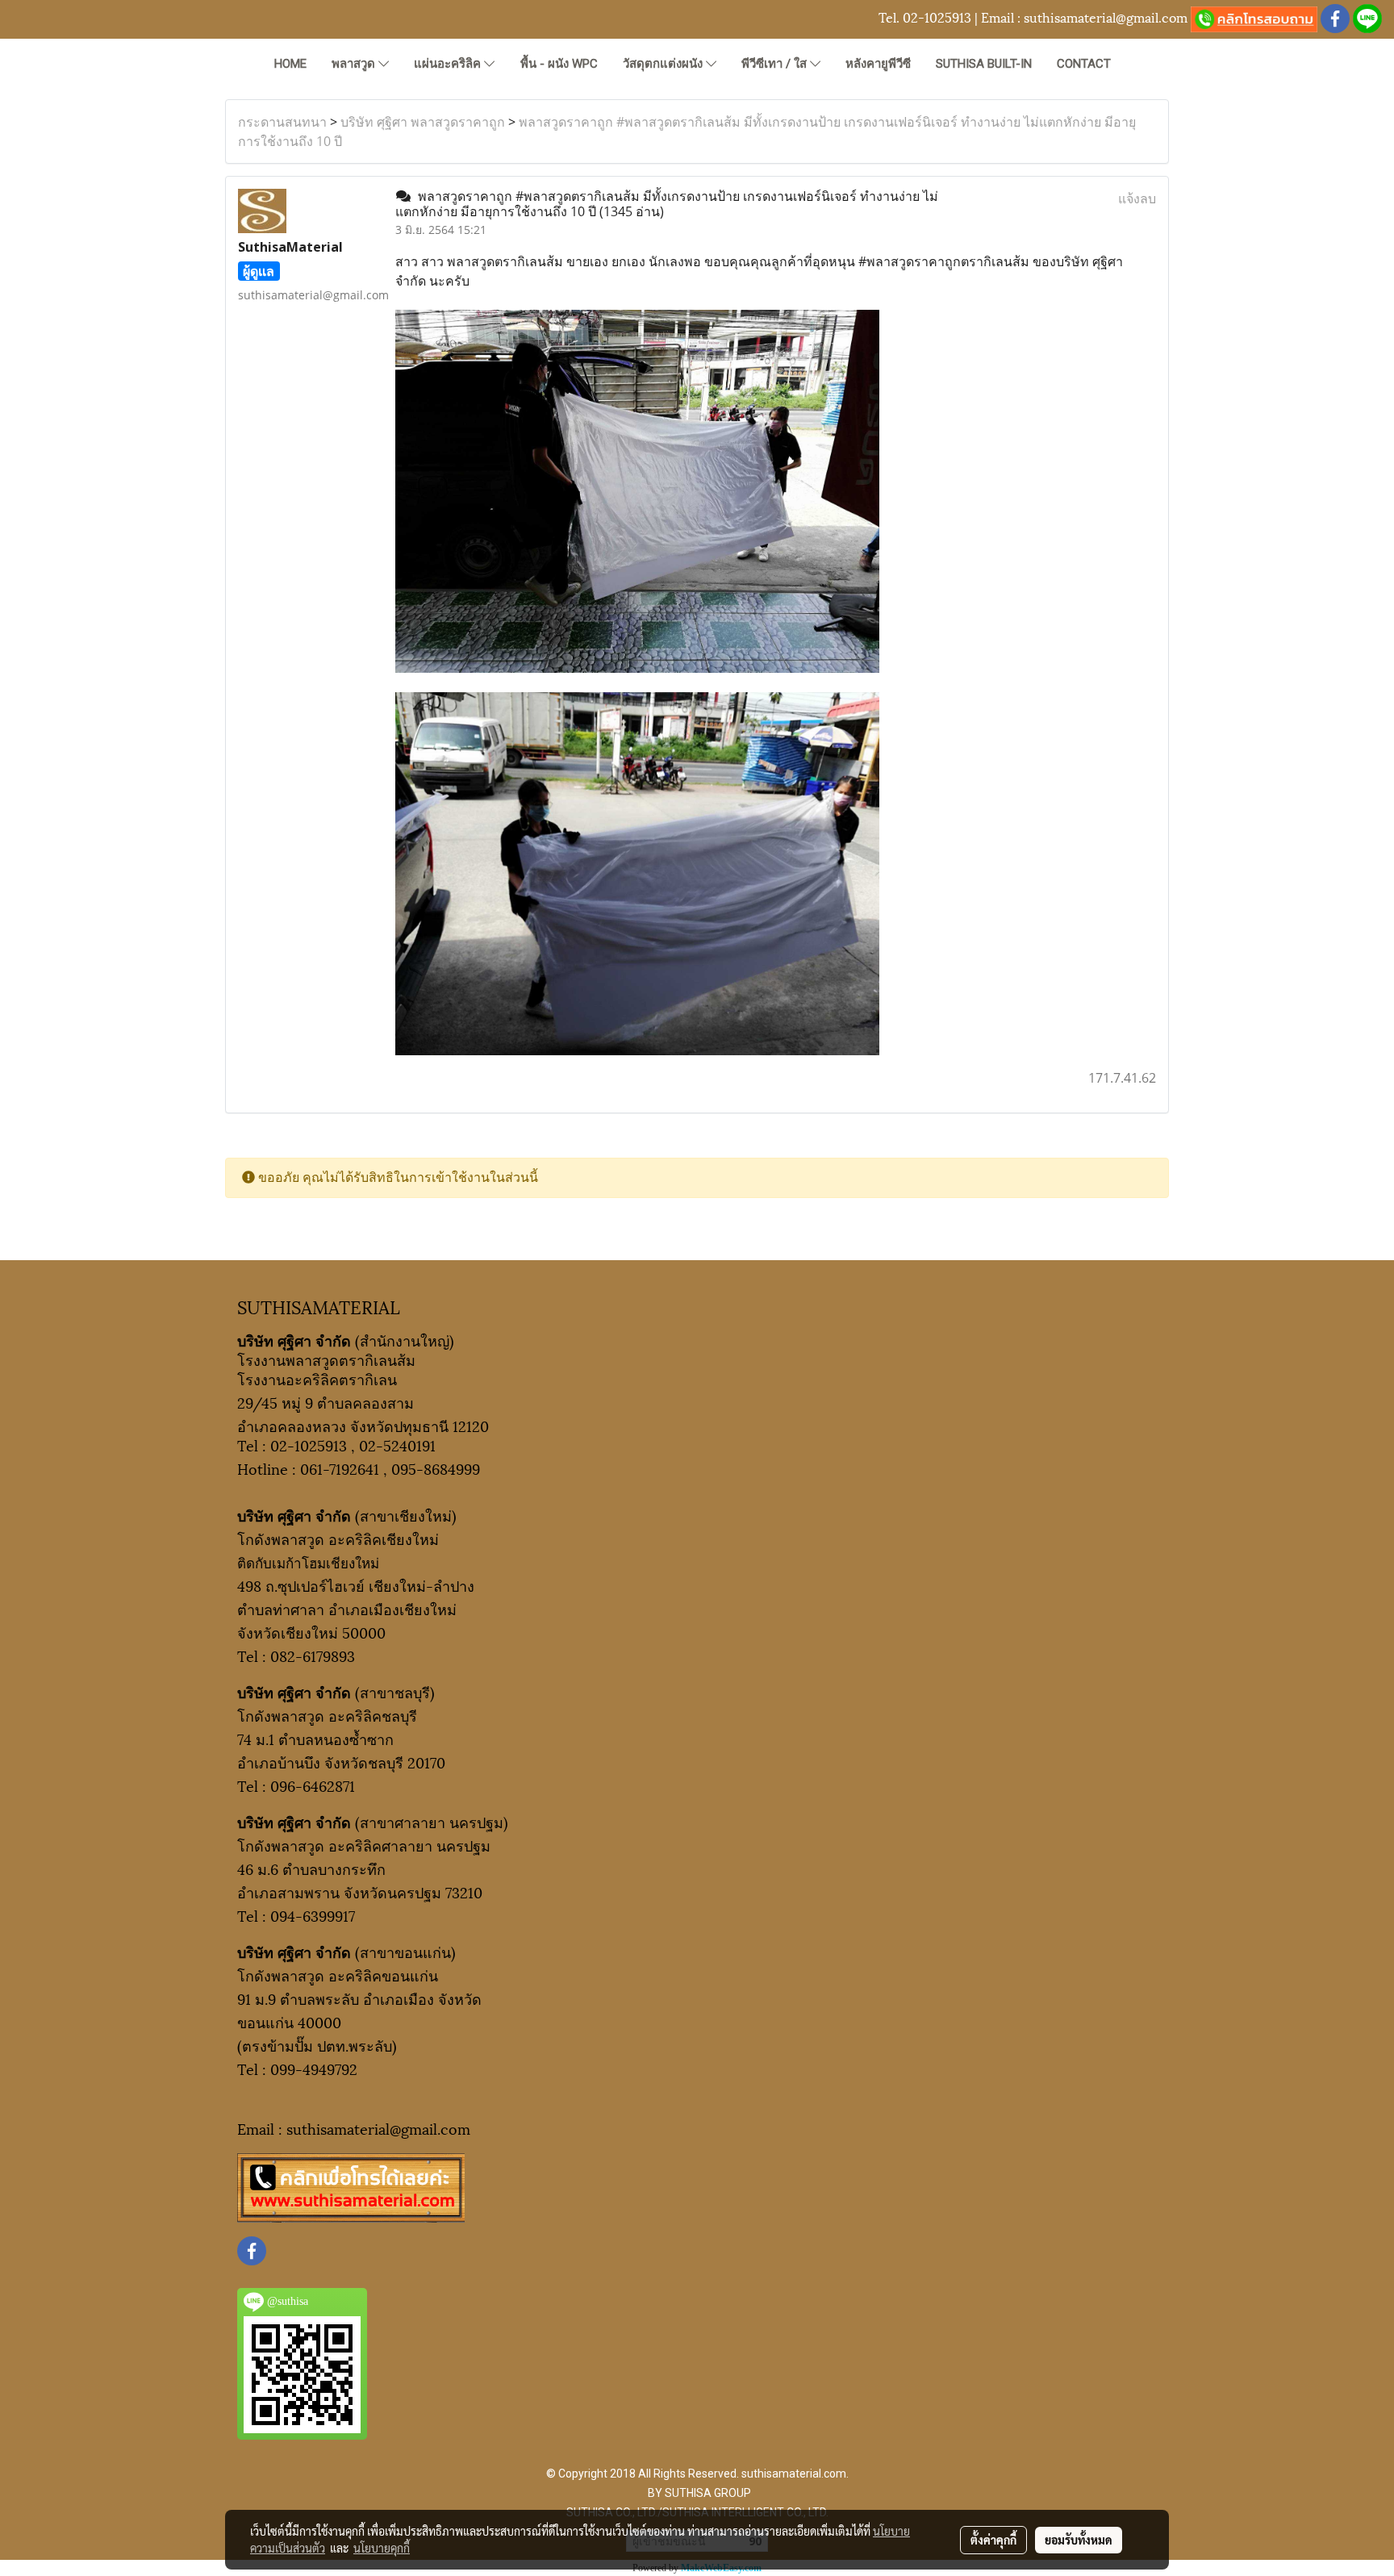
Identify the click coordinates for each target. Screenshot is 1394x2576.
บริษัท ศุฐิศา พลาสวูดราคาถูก (423, 122)
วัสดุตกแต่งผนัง (664, 64)
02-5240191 (397, 1445)
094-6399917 (313, 1915)
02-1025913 (937, 17)
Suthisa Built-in (984, 64)
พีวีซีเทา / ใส (776, 64)
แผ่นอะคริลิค (449, 64)
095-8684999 (436, 1468)
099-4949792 (314, 2068)
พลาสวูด (355, 64)
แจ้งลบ (1137, 198)
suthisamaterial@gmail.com (1106, 17)
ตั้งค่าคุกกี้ (993, 2540)
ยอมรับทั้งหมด (1079, 2540)
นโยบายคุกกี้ (382, 2548)
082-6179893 (313, 1655)
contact (1084, 64)
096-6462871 (313, 1785)
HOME (290, 64)
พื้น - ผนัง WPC (559, 64)
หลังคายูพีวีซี (878, 64)
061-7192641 (340, 1468)
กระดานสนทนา (282, 122)
